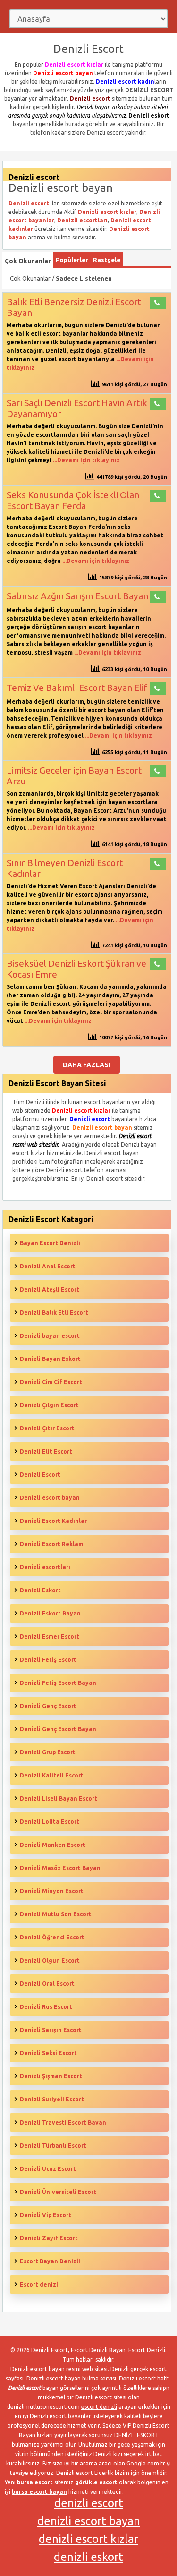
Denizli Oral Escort (47, 1984)
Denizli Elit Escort (46, 1451)
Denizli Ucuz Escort (48, 2169)
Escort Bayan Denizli (50, 2261)
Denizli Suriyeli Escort (52, 2099)
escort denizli (99, 2407)
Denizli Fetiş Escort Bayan (58, 1683)
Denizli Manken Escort (53, 1845)
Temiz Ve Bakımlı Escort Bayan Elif (77, 688)
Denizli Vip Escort (46, 2215)
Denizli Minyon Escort (52, 1891)
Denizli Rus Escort (46, 2007)
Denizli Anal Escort (48, 1266)
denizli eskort (88, 2557)
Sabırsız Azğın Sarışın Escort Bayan (77, 596)
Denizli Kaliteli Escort (52, 1775)
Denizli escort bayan (50, 1498)
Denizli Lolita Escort (50, 1822)
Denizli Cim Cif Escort (51, 1382)
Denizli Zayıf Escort (49, 2238)
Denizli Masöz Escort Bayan (60, 1868)
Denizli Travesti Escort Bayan (63, 2122)
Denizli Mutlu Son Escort (56, 1914)
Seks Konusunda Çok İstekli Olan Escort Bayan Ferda (73, 500)
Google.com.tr (146, 2463)
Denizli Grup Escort (48, 1752)
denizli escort (89, 2503)
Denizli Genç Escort (48, 1706)
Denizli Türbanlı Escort (53, 2146)
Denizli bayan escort (50, 1336)
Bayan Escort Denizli (50, 1243)
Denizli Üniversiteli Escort (58, 2192)
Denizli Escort (40, 1475)
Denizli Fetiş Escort (48, 1660)
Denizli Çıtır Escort (47, 1428)
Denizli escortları (45, 1567)
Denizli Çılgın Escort (49, 1405)
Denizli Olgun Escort (50, 1960)
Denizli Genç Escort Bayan (58, 1729)
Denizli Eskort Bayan (50, 1613)
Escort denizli (40, 2284)
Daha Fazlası (87, 1065)
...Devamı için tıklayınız (86, 460)
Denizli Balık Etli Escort (54, 1313)
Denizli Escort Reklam (51, 1544)
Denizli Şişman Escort (51, 2076)
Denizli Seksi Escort (48, 2053)
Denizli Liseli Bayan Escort (59, 1798)
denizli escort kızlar (88, 2539)
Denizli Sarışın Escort (51, 2030)
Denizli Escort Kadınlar (53, 1521)
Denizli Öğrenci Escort (52, 1937)
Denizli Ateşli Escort (50, 1289)
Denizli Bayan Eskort (50, 1359)
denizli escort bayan (89, 2521)
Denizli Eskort (40, 1590)
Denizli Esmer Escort (50, 1637)
